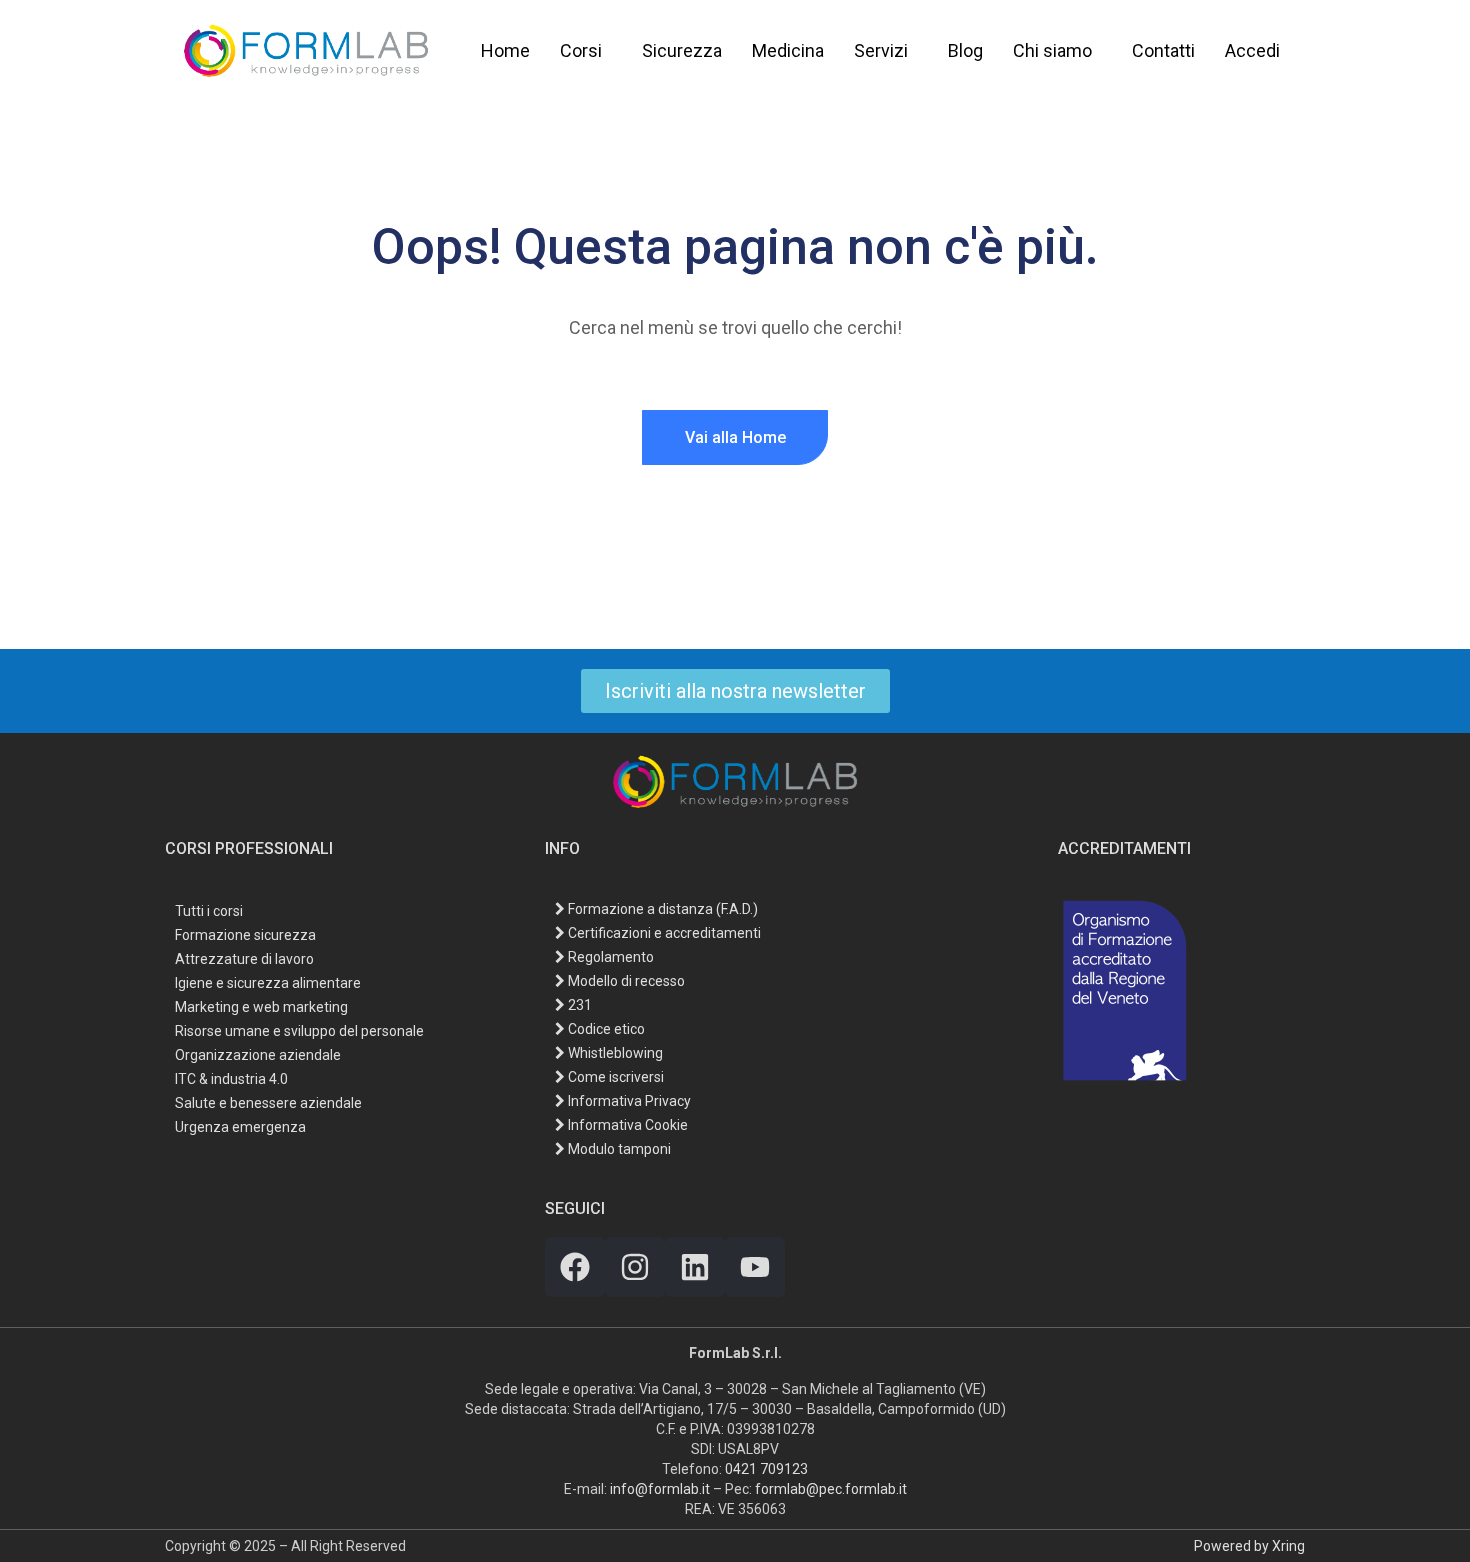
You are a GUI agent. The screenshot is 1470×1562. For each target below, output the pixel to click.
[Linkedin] (695, 1267)
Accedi (1252, 50)
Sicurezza (682, 50)
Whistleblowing (614, 1053)
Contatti (1163, 50)
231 (578, 1005)
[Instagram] (635, 1267)
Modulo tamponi (618, 1149)
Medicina (788, 50)
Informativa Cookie (626, 1125)
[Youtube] (755, 1267)
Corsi (581, 50)
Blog (965, 50)
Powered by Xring (1249, 1546)
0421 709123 (766, 1469)
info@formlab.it (660, 1489)
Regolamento (609, 957)
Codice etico (605, 1029)
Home (505, 50)
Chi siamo (1052, 50)
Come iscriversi (614, 1077)
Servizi (881, 50)
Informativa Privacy (628, 1101)
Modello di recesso (625, 981)
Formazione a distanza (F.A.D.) (661, 909)
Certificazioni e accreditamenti (663, 933)
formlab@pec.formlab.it (831, 1489)
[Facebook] (575, 1267)
